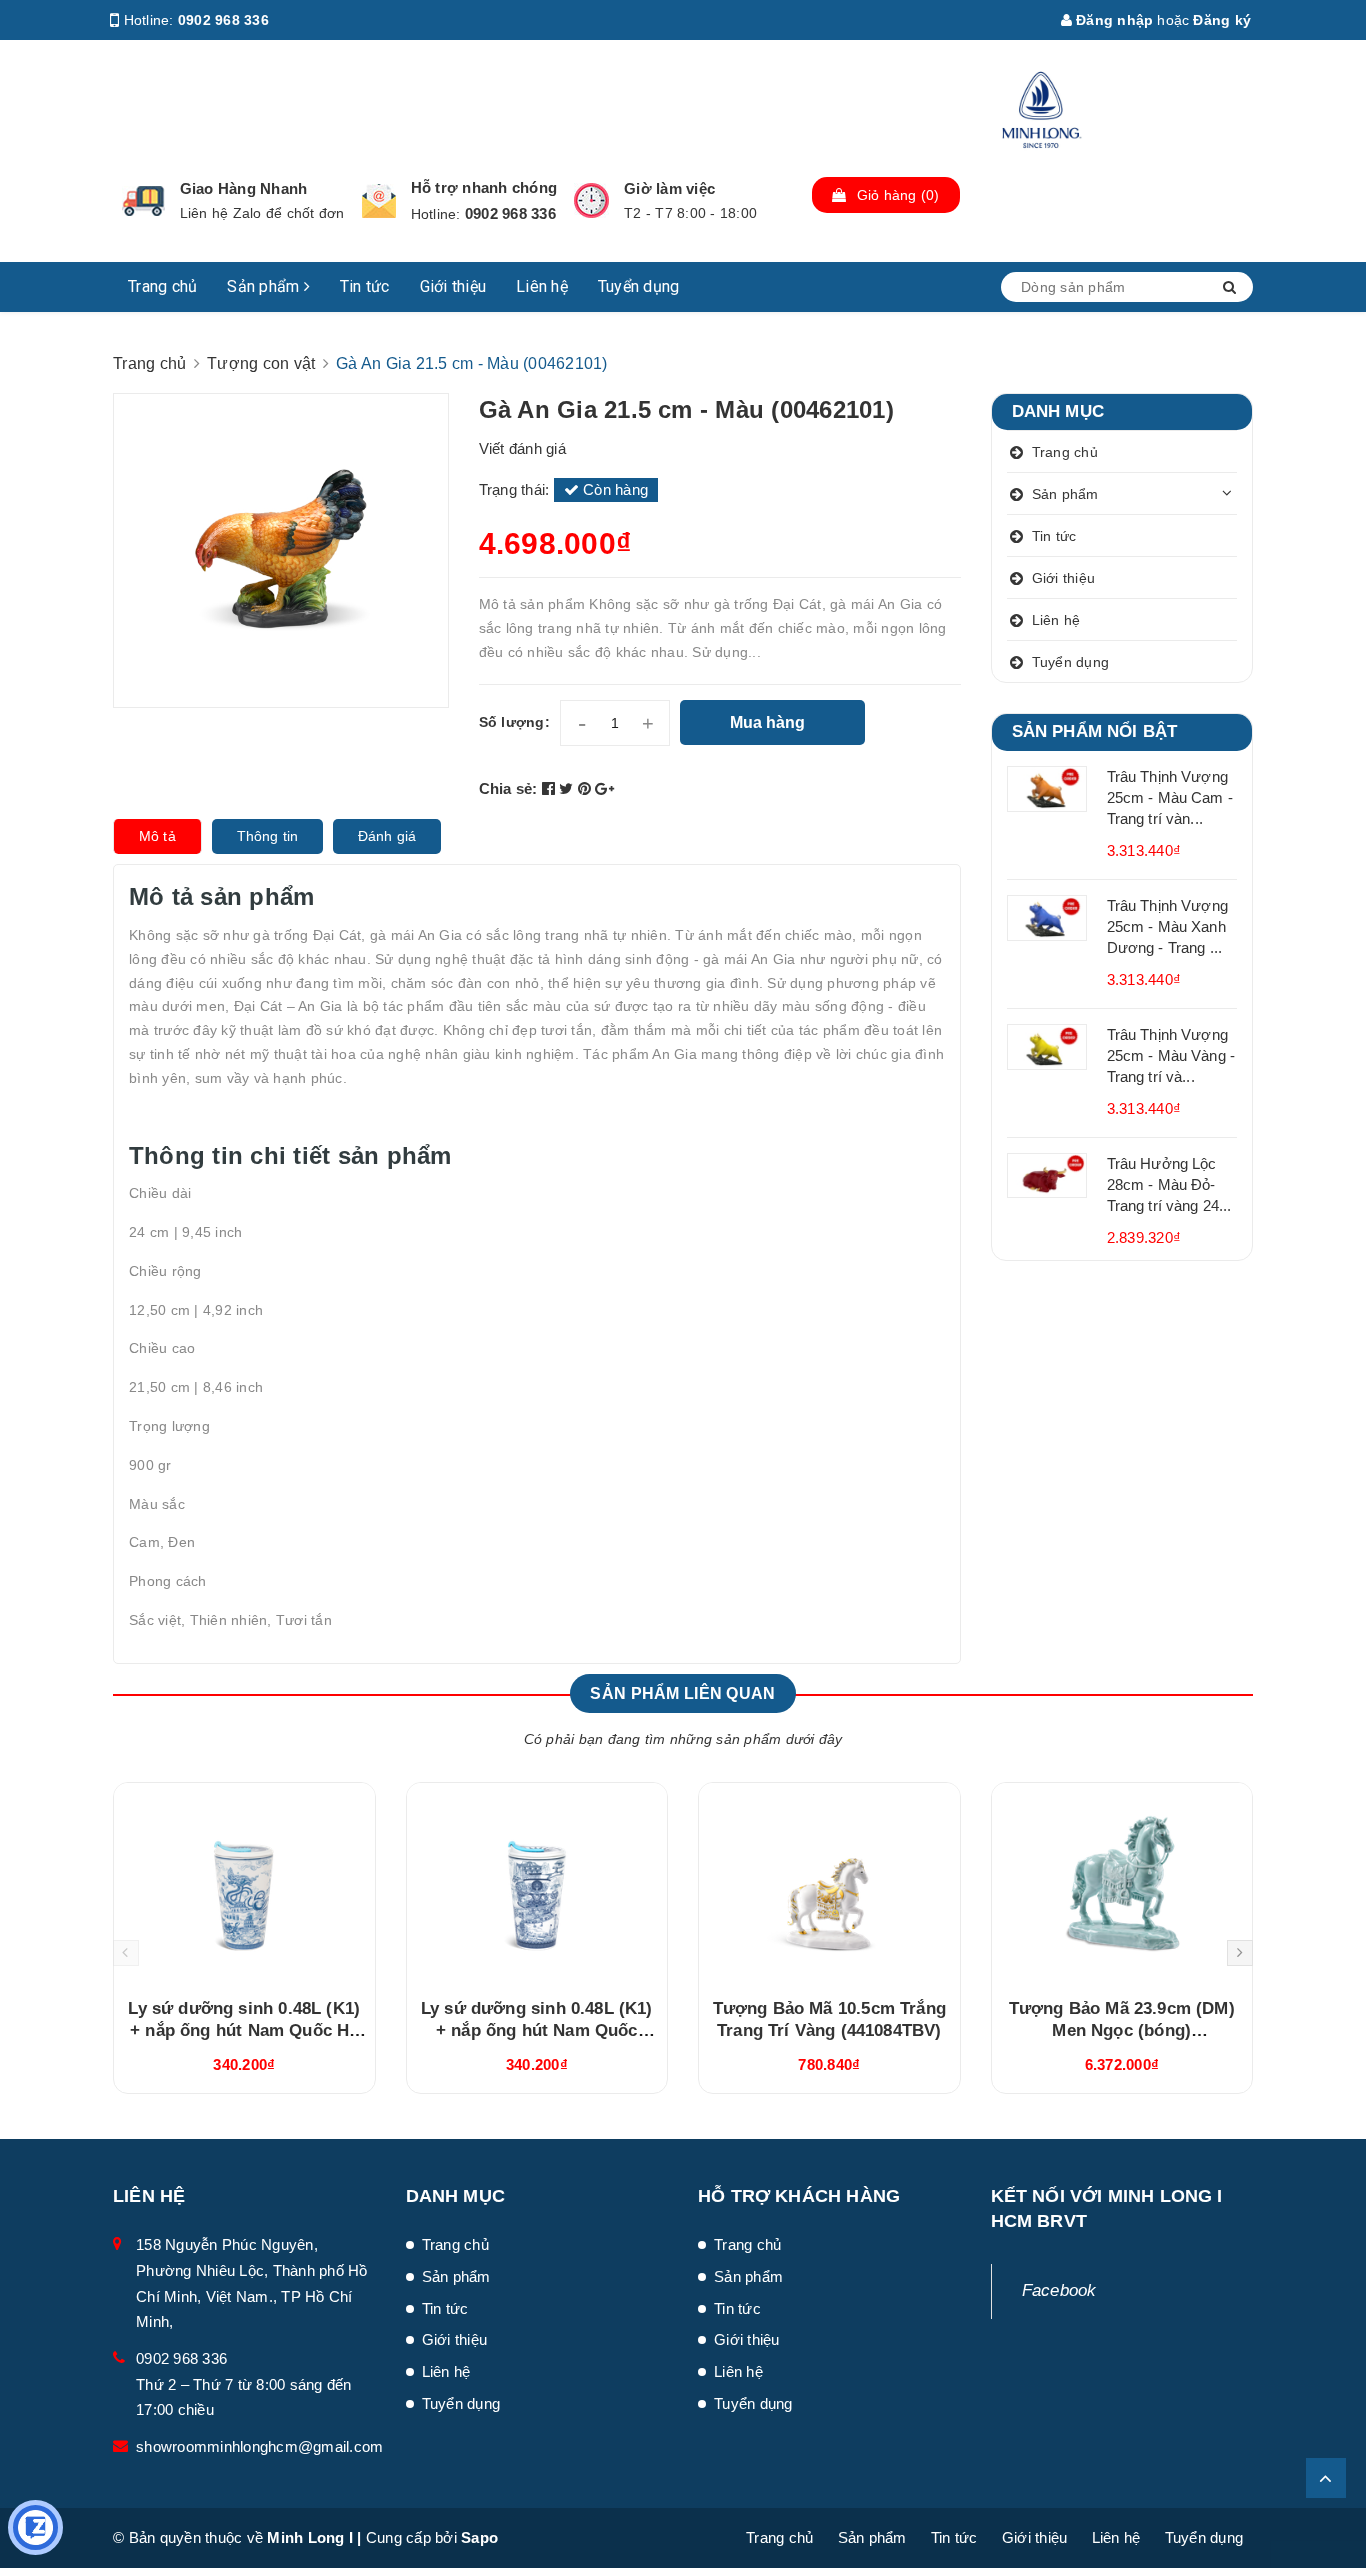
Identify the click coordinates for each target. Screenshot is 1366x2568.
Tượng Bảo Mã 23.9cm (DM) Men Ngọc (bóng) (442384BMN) (1122, 2030)
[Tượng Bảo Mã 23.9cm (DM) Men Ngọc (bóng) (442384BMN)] (1122, 1883)
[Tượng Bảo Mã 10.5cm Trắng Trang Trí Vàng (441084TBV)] (829, 1883)
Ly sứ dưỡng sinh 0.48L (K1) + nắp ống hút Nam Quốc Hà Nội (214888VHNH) (244, 2030)
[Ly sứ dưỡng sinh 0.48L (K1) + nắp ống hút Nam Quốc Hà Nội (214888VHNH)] (244, 1883)
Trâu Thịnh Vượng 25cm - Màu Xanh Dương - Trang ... (1167, 926)
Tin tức (365, 286)
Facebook (1059, 2290)
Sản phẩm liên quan (682, 1693)
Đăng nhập (1113, 20)
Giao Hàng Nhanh (244, 188)
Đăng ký (1222, 20)
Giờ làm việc (669, 188)
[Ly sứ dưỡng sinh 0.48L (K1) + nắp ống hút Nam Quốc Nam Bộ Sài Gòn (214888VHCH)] (537, 1883)
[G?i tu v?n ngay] (35, 2527)
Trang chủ (162, 286)
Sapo (479, 2537)
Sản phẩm (265, 286)
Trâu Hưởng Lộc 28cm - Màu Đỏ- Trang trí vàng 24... (1169, 1184)
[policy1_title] (143, 201)
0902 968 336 (223, 20)
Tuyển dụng (639, 286)
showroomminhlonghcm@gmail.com (259, 2446)
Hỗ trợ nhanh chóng (484, 187)
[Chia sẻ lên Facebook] (551, 788)
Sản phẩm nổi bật (1095, 731)
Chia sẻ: (508, 788)
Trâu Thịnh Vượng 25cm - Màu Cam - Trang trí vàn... (1170, 797)
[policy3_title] (591, 200)
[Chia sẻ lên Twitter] (568, 788)
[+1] (604, 788)
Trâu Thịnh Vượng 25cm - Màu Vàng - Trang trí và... (1171, 1055)
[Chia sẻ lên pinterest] (587, 788)
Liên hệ (542, 286)
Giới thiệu (453, 286)
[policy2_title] (379, 201)
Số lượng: (514, 722)
